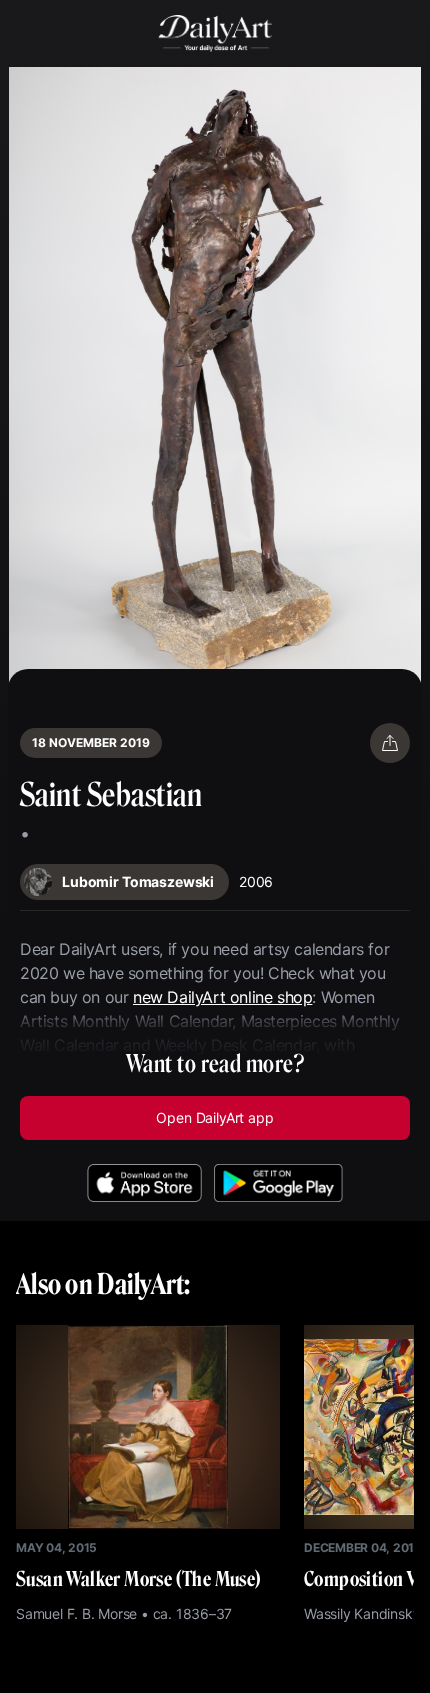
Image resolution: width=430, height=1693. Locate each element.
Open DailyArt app (214, 1117)
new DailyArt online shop (222, 997)
